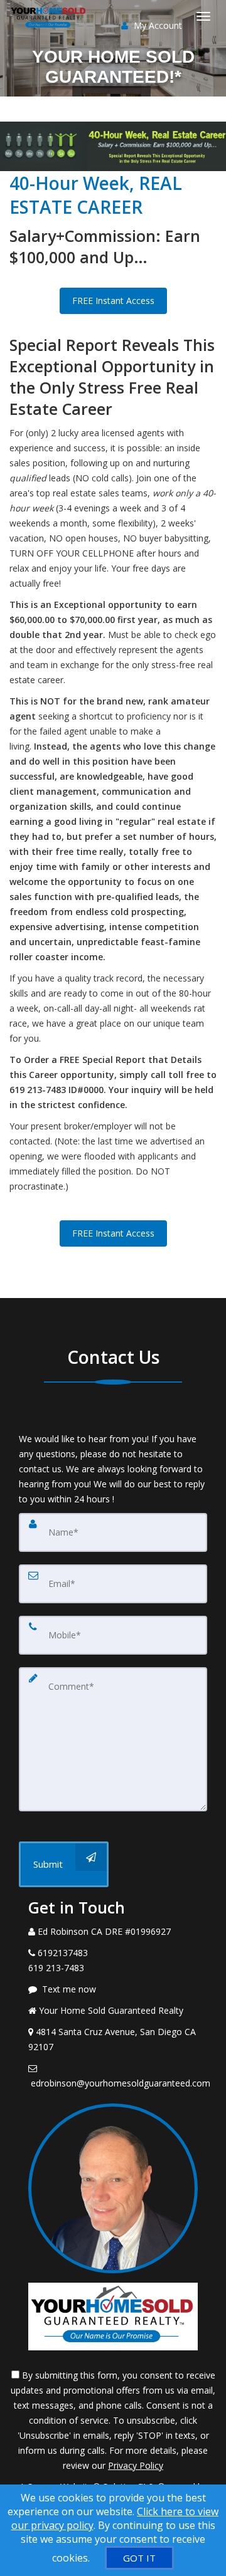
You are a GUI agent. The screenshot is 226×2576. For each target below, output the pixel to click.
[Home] (50, 16)
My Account (157, 25)
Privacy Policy (136, 2465)
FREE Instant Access (113, 301)
